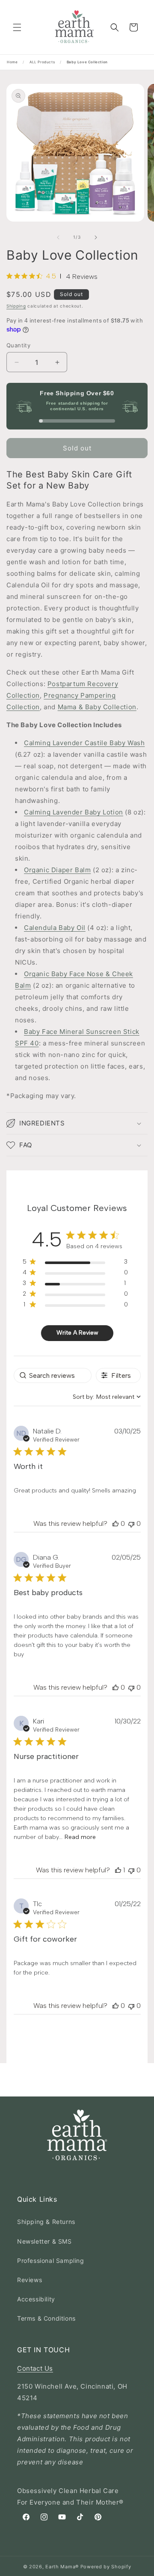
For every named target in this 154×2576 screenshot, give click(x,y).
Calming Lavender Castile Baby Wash (84, 743)
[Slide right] (96, 237)
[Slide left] (58, 237)
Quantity (18, 345)
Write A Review (77, 1333)
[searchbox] (53, 1375)
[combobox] (107, 1397)
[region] (75, 1263)
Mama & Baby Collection (97, 707)
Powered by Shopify (106, 2567)
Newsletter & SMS (44, 2241)
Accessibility (36, 2299)
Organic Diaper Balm (57, 870)
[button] (17, 27)
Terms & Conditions (46, 2318)
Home (12, 62)
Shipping (16, 306)
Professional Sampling (51, 2261)
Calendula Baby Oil (55, 928)
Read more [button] (80, 1837)
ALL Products (42, 62)
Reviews (30, 2280)
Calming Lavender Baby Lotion (74, 812)
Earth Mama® (62, 2567)
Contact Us (35, 2368)
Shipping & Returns (46, 2222)
